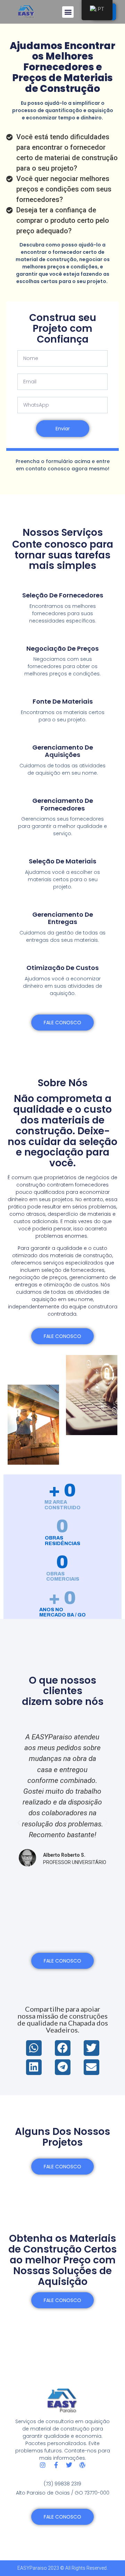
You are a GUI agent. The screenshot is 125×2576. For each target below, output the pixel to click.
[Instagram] (43, 2465)
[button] (68, 12)
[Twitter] (69, 2465)
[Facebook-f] (56, 2465)
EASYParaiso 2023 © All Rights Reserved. (62, 2568)
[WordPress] (82, 2465)
